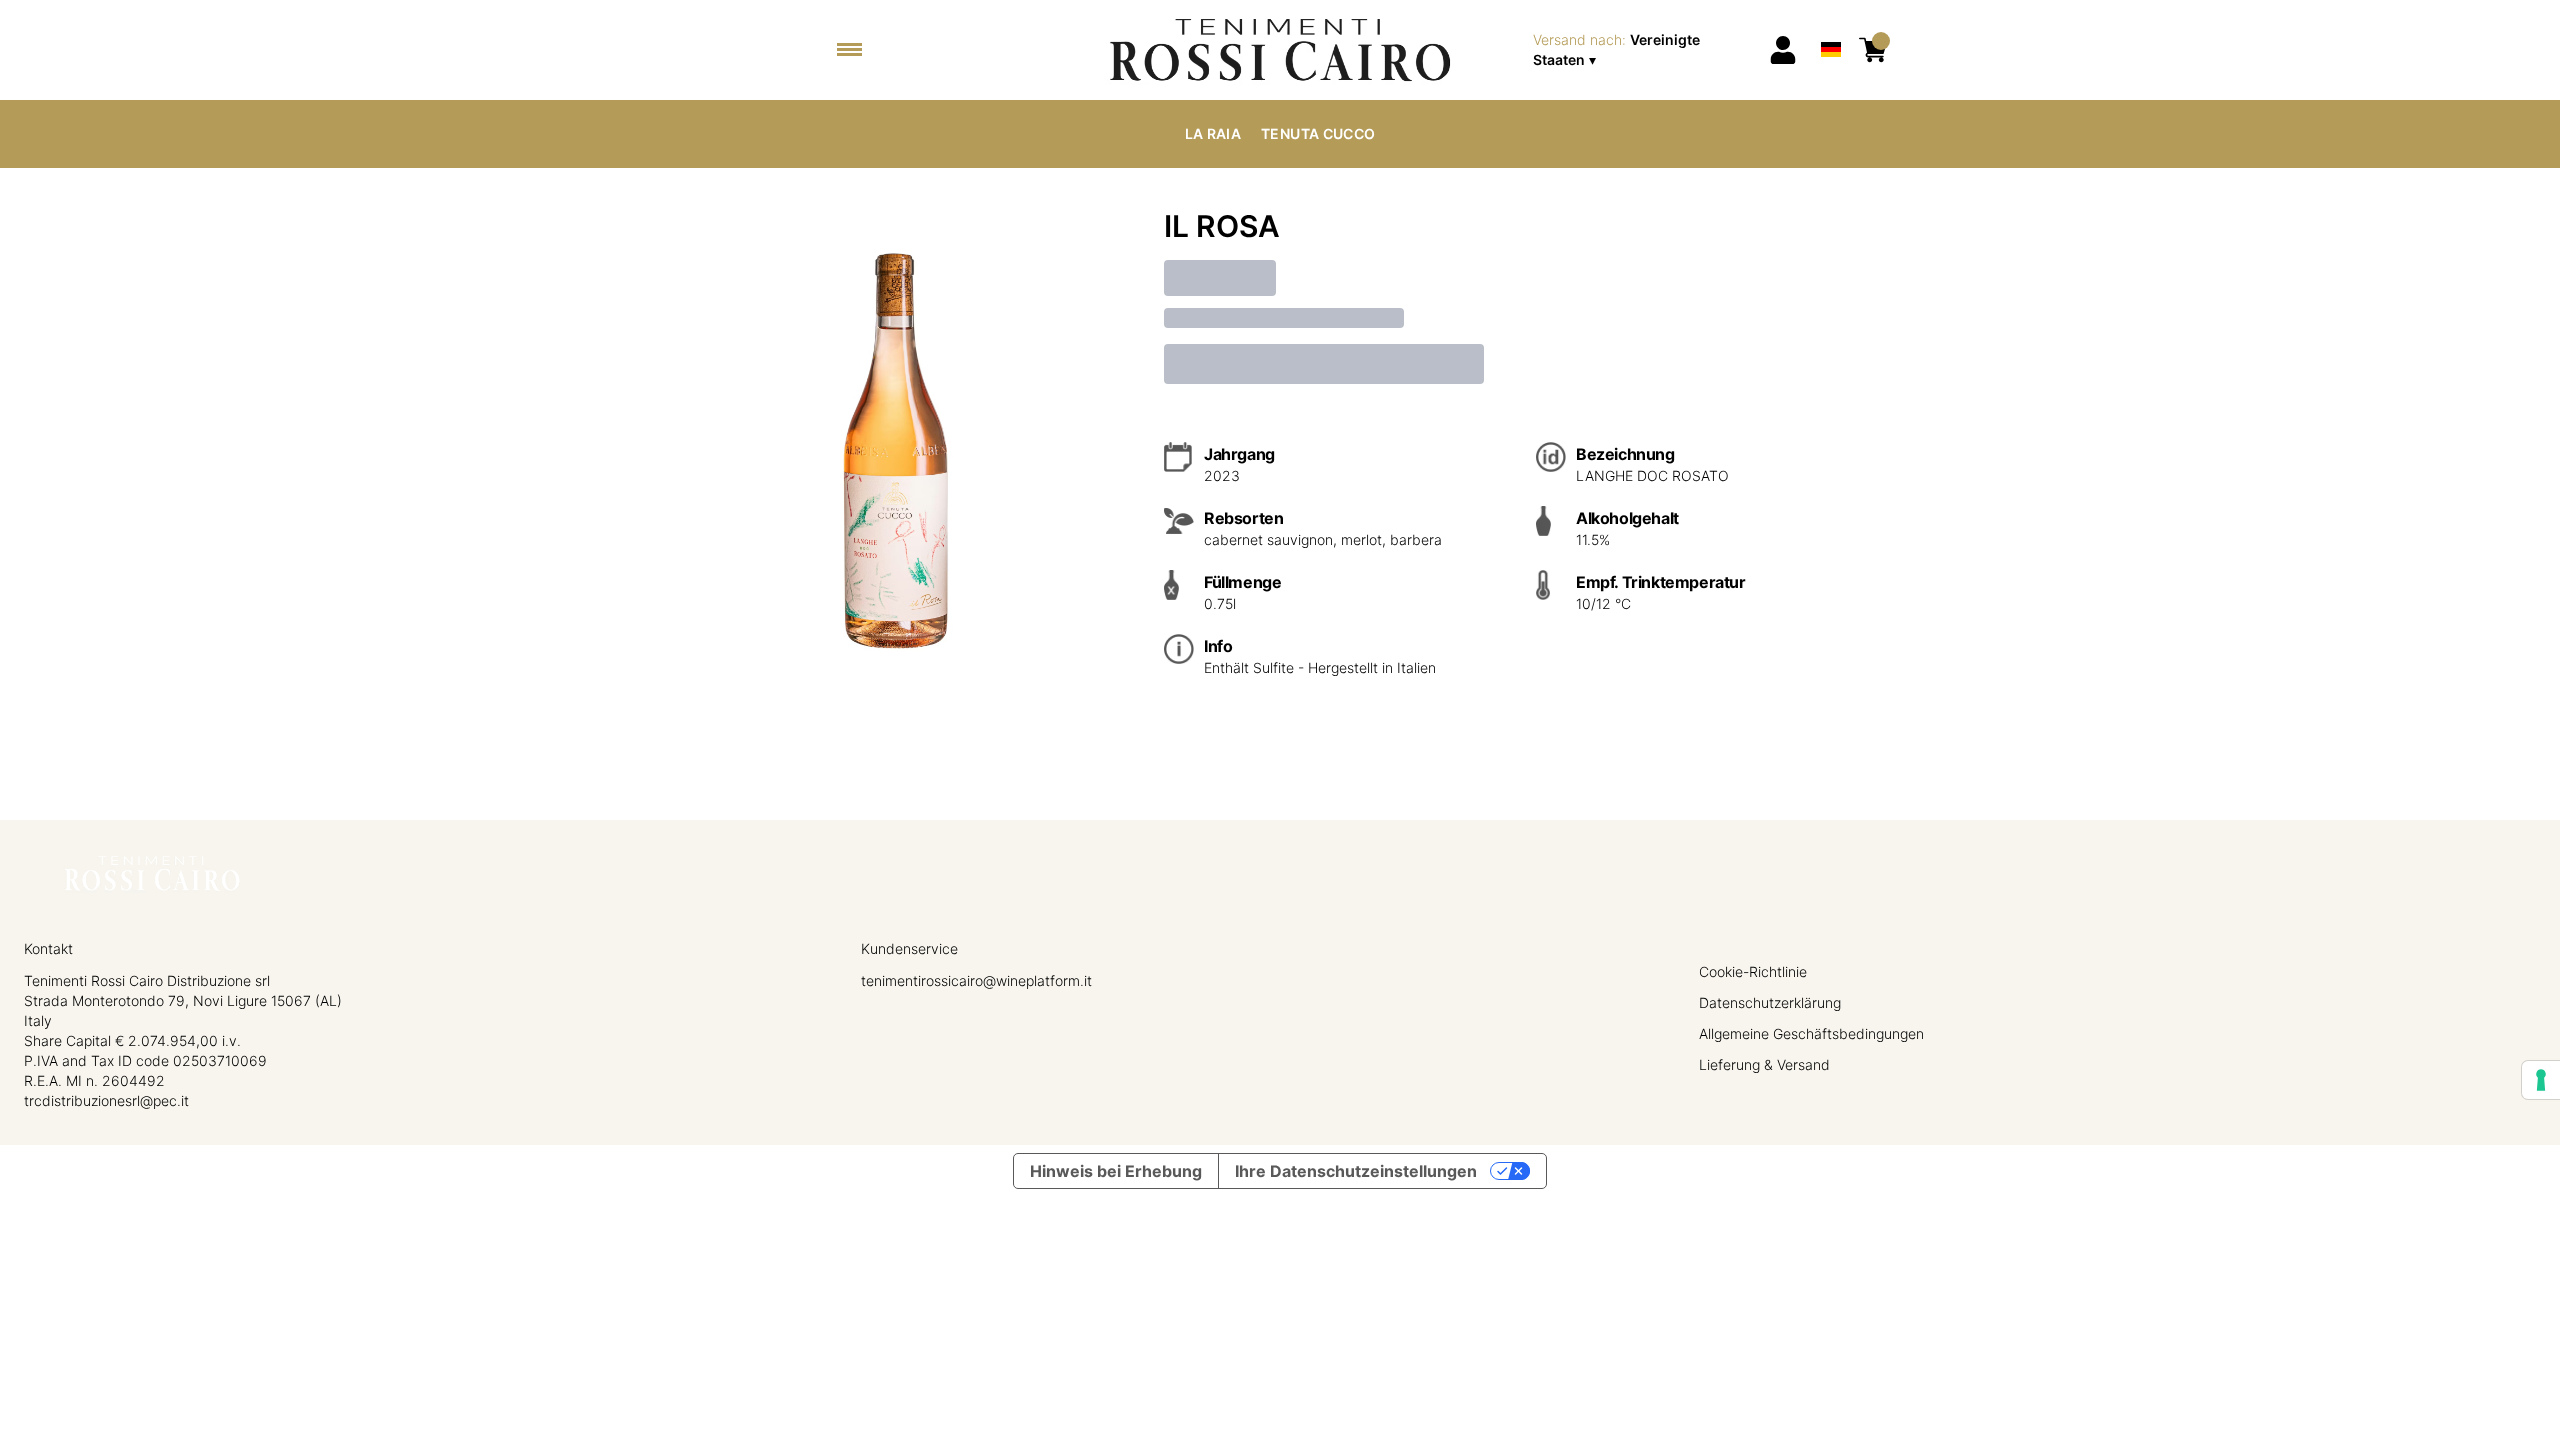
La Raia (1213, 133)
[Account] (1783, 50)
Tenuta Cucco (1318, 133)
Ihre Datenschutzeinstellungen (1356, 1171)
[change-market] (1644, 50)
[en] (1830, 23)
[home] (1279, 50)
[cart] (1873, 50)
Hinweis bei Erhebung (1116, 1171)
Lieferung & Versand (1764, 1064)
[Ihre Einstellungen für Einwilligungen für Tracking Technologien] (2541, 1080)
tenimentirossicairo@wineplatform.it (976, 980)
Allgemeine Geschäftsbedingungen (1811, 1033)
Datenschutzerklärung (1770, 1002)
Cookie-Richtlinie (1753, 971)
